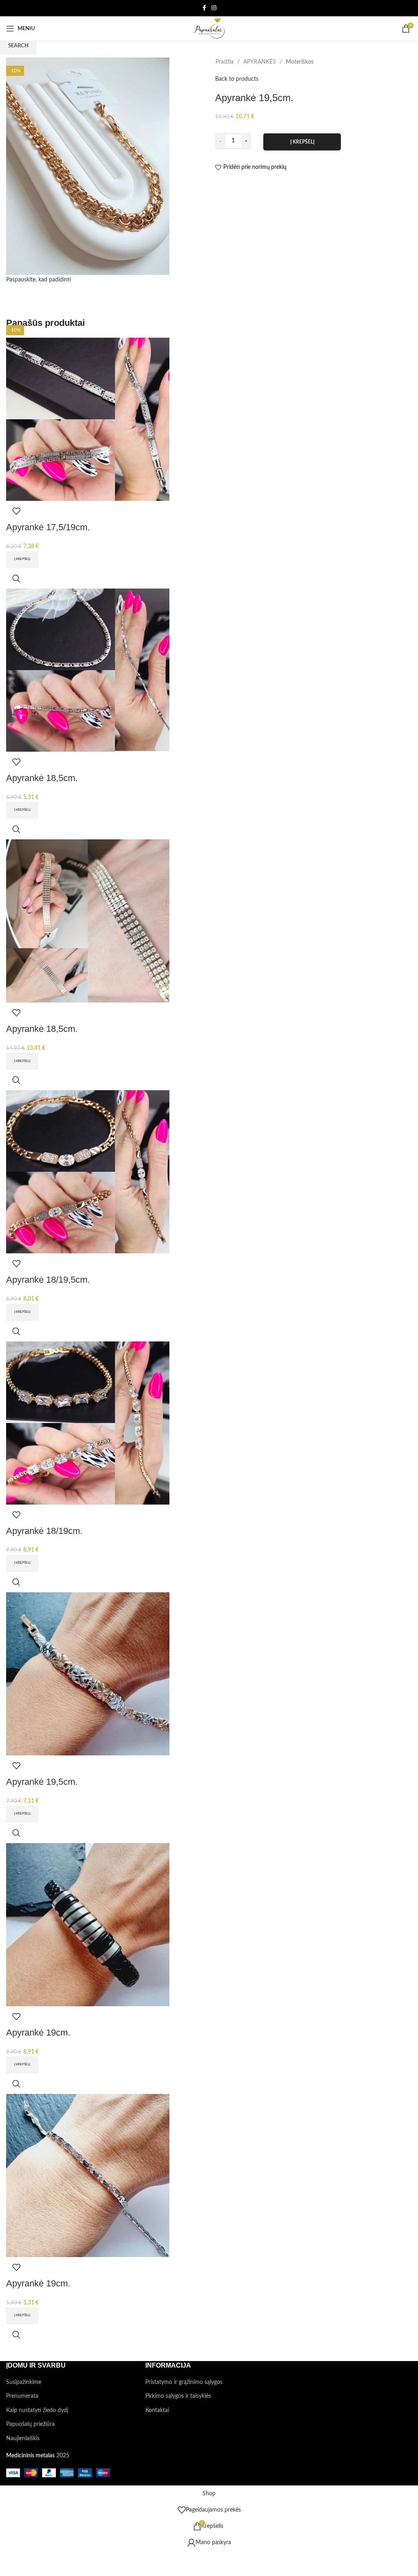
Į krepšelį (302, 142)
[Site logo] (209, 29)
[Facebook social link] (204, 8)
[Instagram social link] (214, 8)
